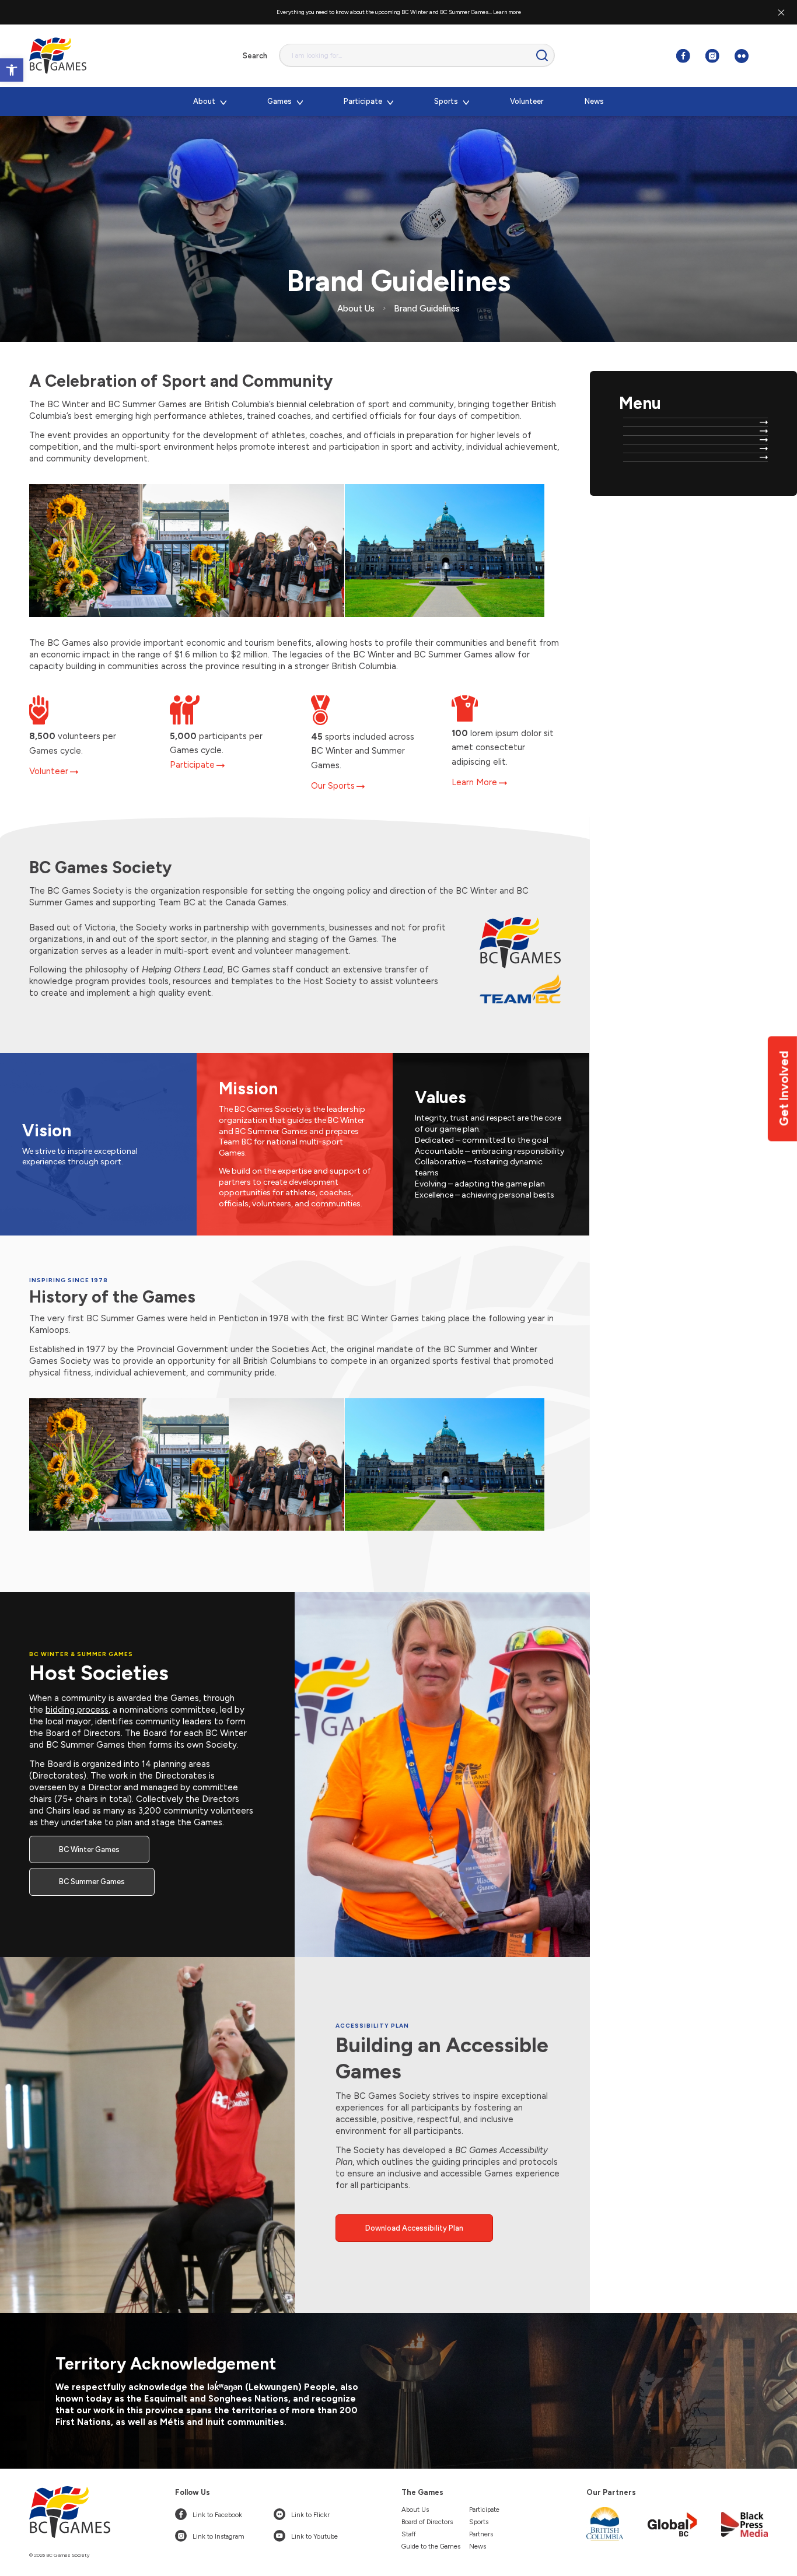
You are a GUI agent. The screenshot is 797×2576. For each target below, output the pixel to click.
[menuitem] (209, 101)
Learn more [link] (507, 12)
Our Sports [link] (333, 786)
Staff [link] (409, 2534)
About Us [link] (415, 2509)
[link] (12, 70)
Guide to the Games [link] (431, 2546)
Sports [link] (479, 2522)
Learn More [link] (474, 782)
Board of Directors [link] (427, 2522)
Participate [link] (192, 765)
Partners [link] (481, 2534)
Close (781, 12)
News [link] (478, 2546)
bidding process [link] (77, 1710)
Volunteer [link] (49, 771)
